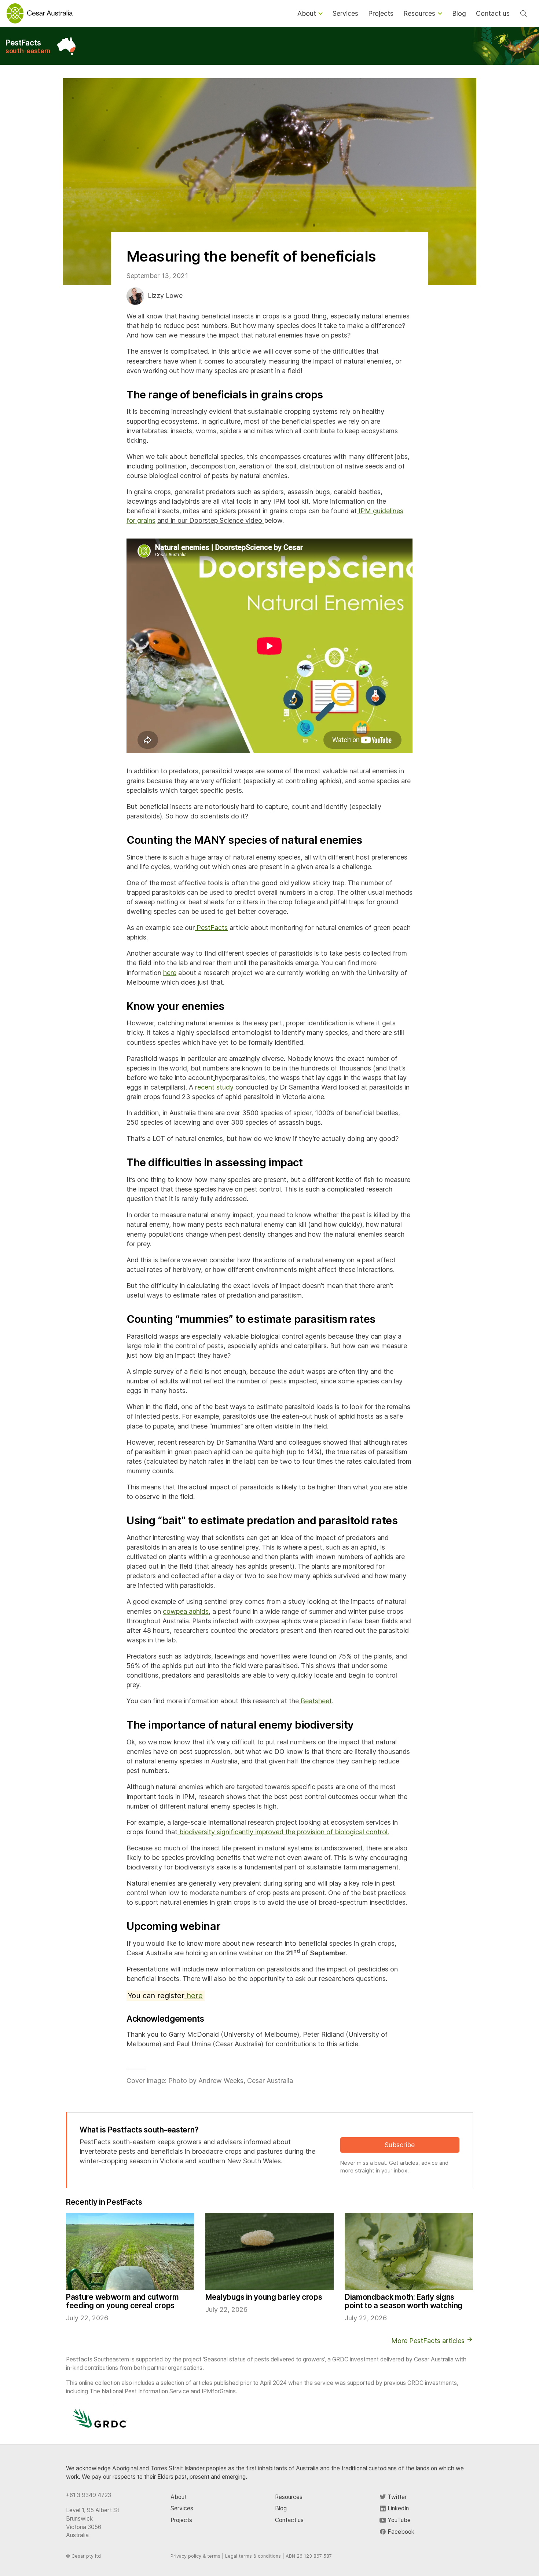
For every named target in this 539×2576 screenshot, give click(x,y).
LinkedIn (397, 2508)
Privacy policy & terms (195, 2556)
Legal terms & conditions (253, 2556)
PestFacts (28, 46)
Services (182, 2508)
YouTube (398, 2520)
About (179, 2497)
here (170, 973)
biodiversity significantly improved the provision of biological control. (283, 1832)
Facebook (400, 2532)
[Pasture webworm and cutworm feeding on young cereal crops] (130, 2251)
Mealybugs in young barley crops (264, 2297)
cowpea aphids (186, 1611)
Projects (181, 2520)
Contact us (289, 2520)
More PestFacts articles (429, 2341)
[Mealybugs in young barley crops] (269, 2251)
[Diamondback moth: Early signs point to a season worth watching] (409, 2251)
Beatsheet (315, 1701)
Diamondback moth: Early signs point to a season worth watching (404, 2301)
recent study (214, 1087)
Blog (281, 2508)
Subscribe (400, 2145)
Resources (289, 2497)
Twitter (396, 2497)
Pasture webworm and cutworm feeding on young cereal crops (122, 2301)
